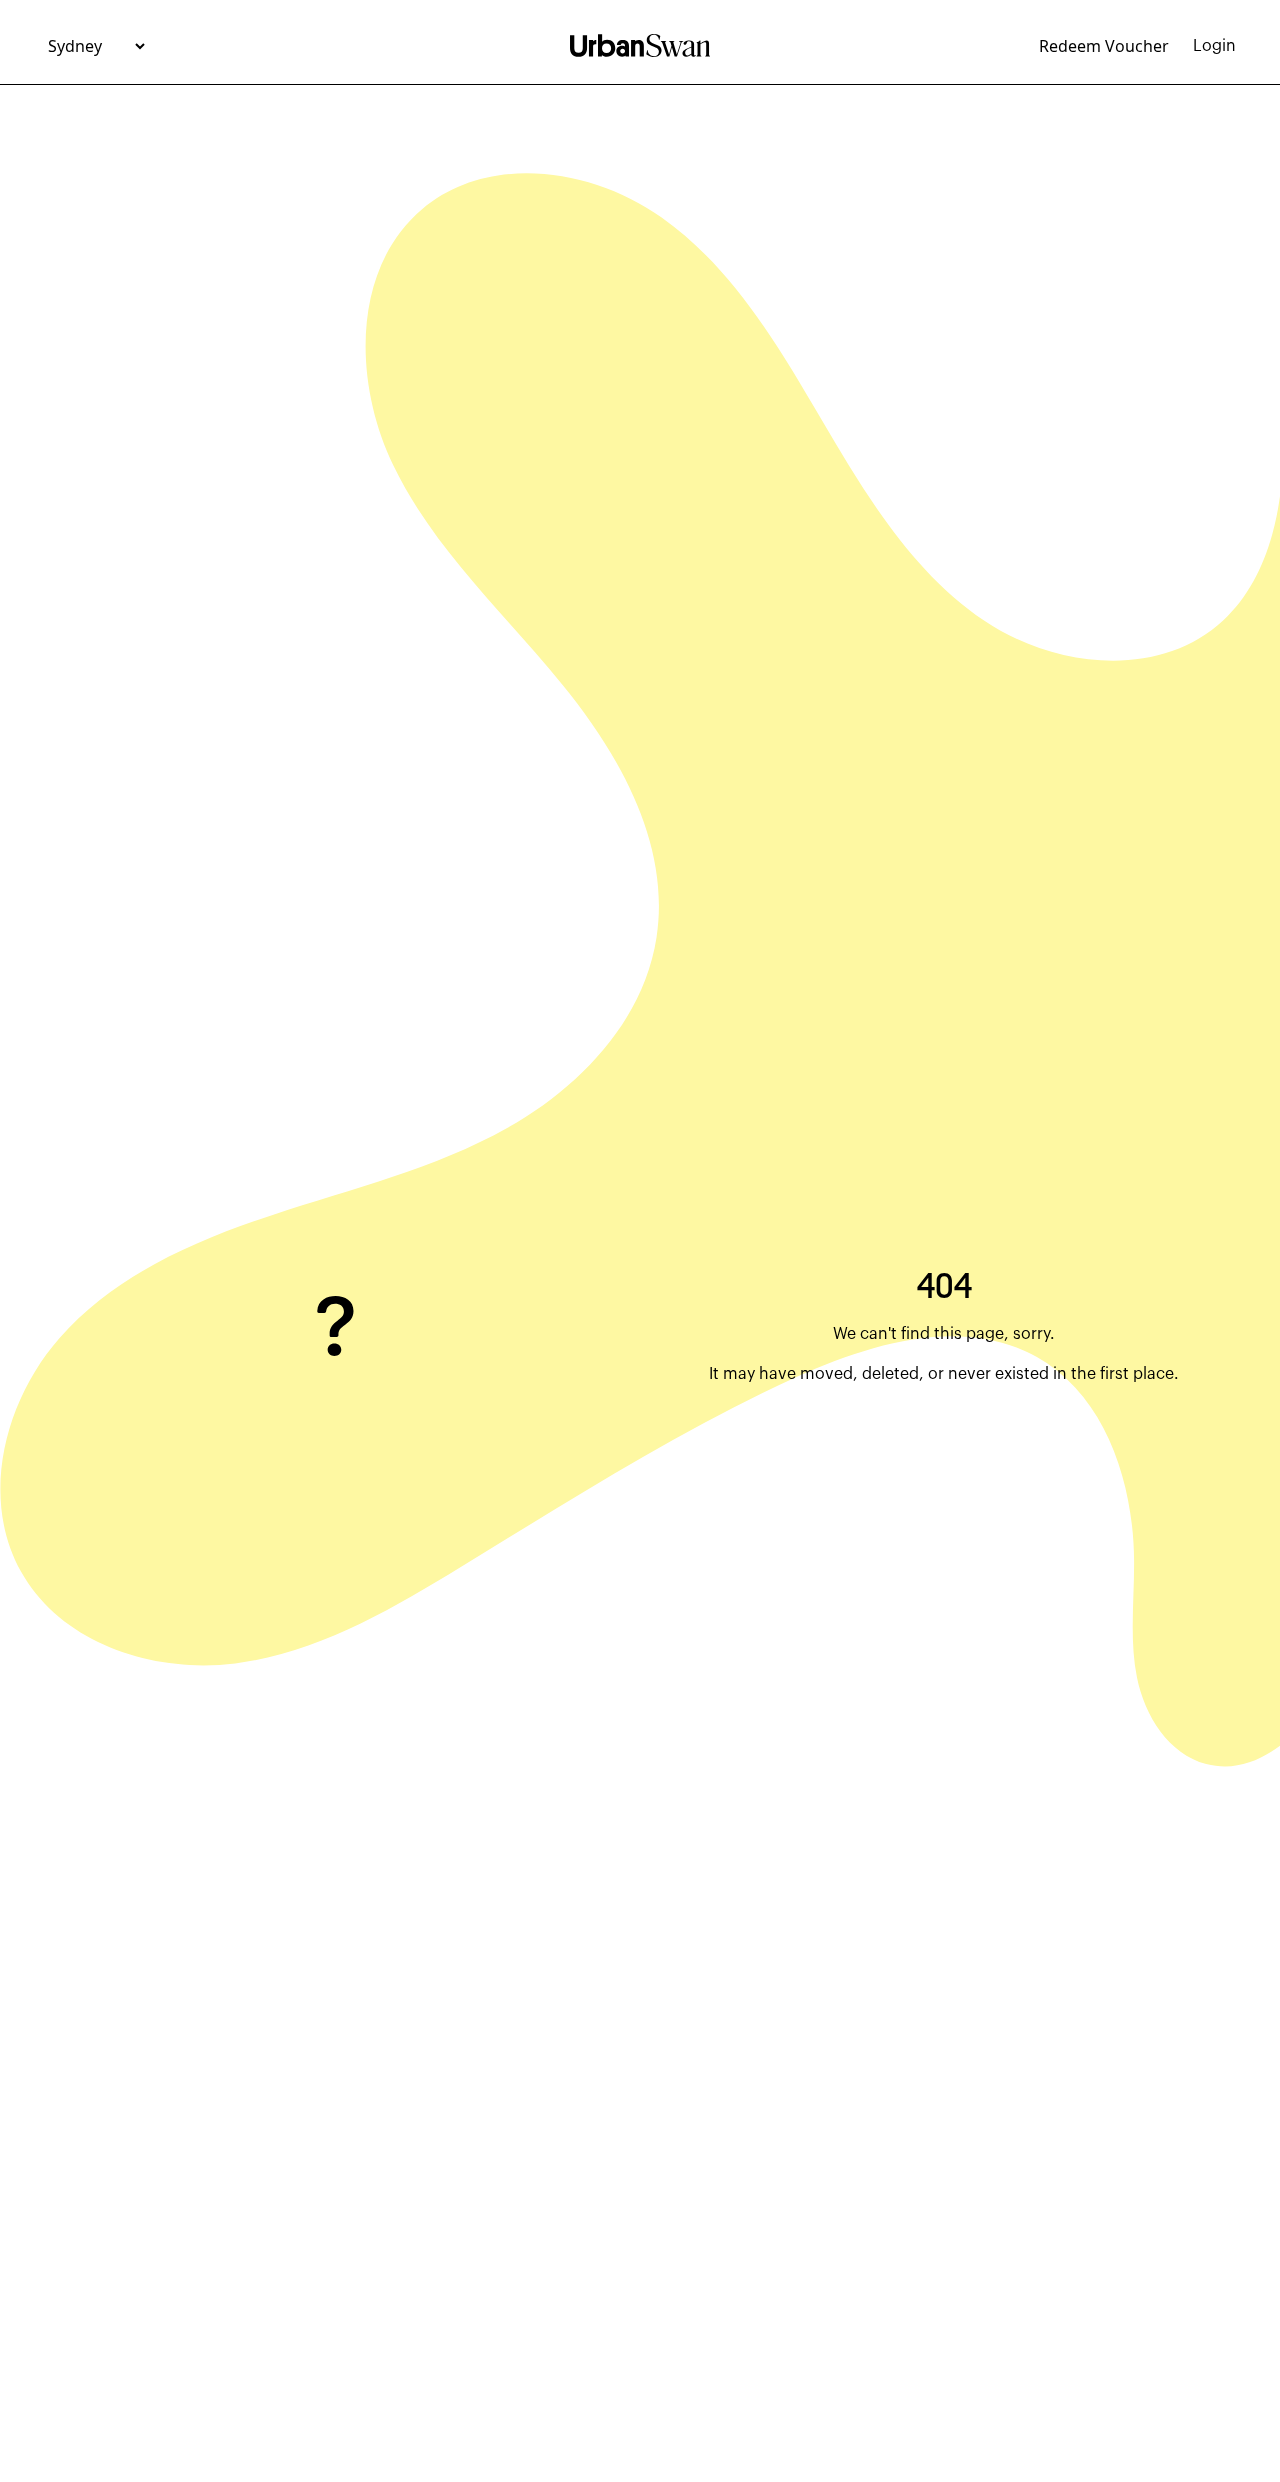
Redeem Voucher (1104, 46)
